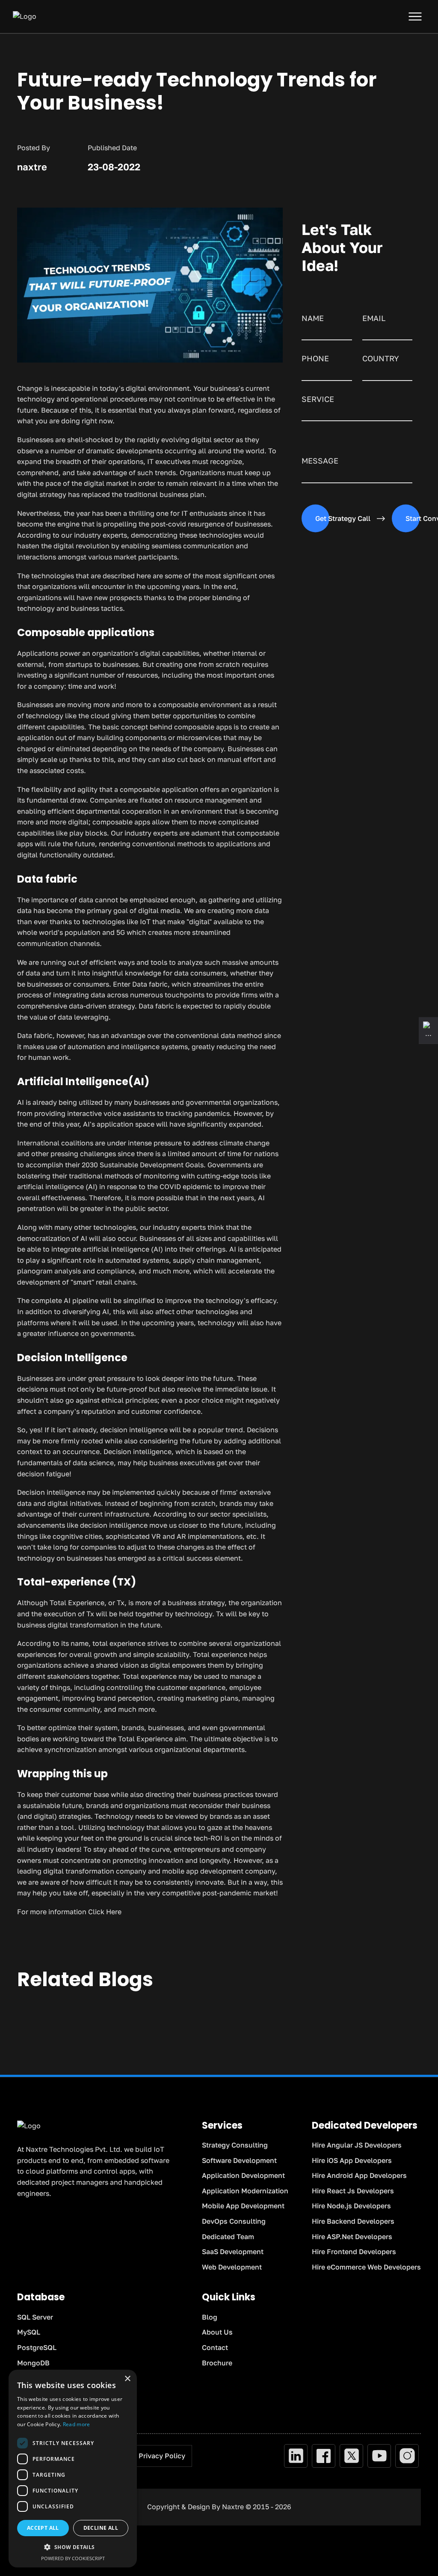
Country (381, 358)
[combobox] (387, 373)
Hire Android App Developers (359, 2175)
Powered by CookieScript (73, 2558)
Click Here (105, 1912)
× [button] (127, 2379)
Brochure (217, 2363)
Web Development (232, 2267)
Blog (210, 2317)
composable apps (121, 822)
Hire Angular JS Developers (357, 2145)
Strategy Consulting (235, 2145)
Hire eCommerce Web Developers (366, 2267)
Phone (315, 358)
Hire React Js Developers (353, 2191)
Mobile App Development (243, 2206)
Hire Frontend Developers (354, 2252)
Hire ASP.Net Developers (352, 2237)
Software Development (239, 2160)
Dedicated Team (228, 2237)
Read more (77, 2424)
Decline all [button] (101, 2528)
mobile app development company (219, 1871)
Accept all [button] (43, 2528)
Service (318, 399)
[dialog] (73, 2469)
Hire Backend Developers (353, 2221)
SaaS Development (233, 2252)
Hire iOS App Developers (352, 2160)
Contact (215, 2347)
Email (374, 318)
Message (320, 461)
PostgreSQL (37, 2347)
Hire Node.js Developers (351, 2206)
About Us (217, 2332)
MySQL (29, 2332)
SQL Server (35, 2317)
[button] (73, 2547)
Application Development (243, 2175)
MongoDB (33, 2363)
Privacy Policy (162, 2456)
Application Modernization (245, 2191)
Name (313, 318)
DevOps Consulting (234, 2221)
